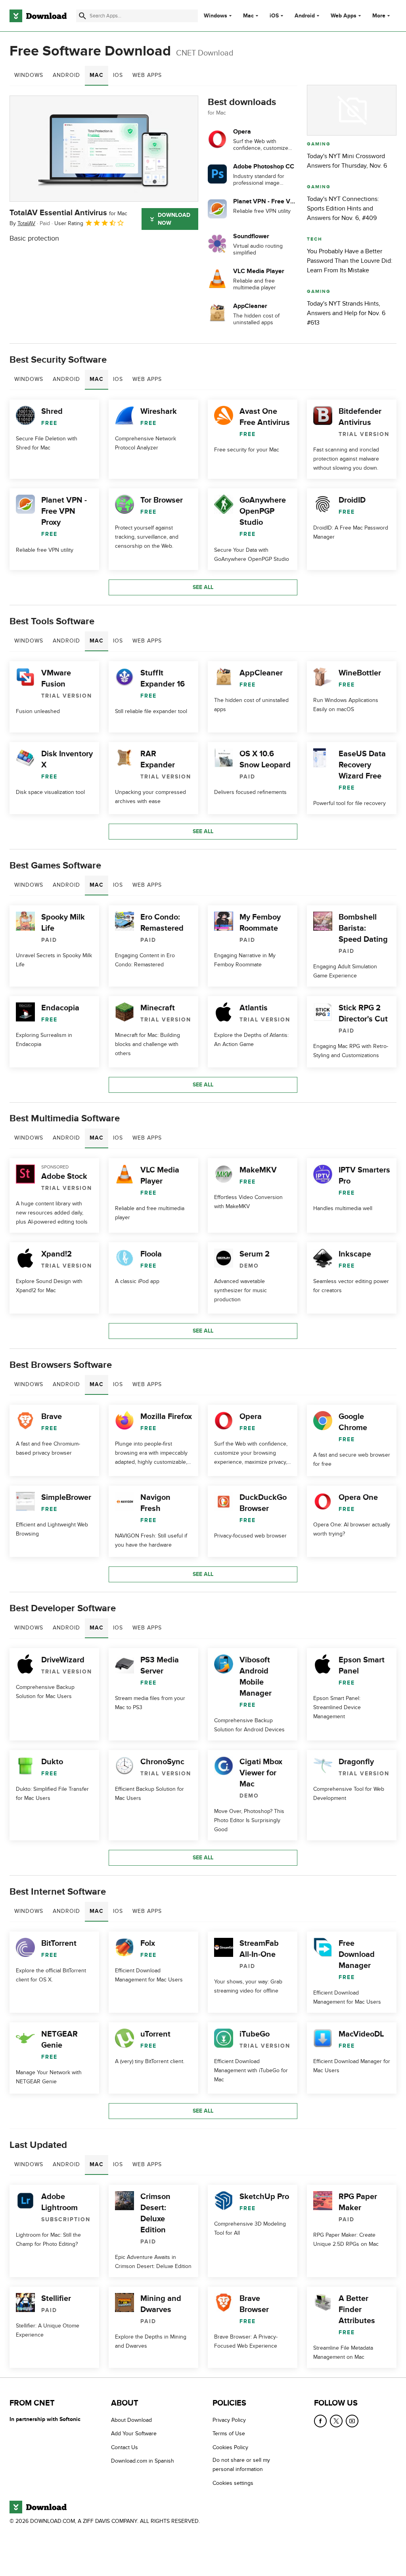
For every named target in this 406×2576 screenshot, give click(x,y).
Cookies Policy (230, 2447)
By (22, 223)
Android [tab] (66, 75)
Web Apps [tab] (147, 75)
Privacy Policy (229, 2420)
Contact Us (124, 2447)
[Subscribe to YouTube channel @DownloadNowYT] (352, 2421)
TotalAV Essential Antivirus (68, 213)
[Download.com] (38, 16)
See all (203, 587)
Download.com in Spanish (143, 2461)
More (379, 16)
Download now (174, 219)
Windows (215, 16)
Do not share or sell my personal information (241, 2465)
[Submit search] (82, 16)
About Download (131, 2420)
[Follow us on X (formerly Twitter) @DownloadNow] (336, 2421)
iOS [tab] (118, 75)
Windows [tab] (29, 75)
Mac (248, 16)
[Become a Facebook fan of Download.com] (320, 2421)
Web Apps (344, 16)
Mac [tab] (97, 75)
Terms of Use (229, 2434)
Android (305, 16)
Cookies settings (233, 2483)
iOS (274, 16)
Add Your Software (134, 2434)
